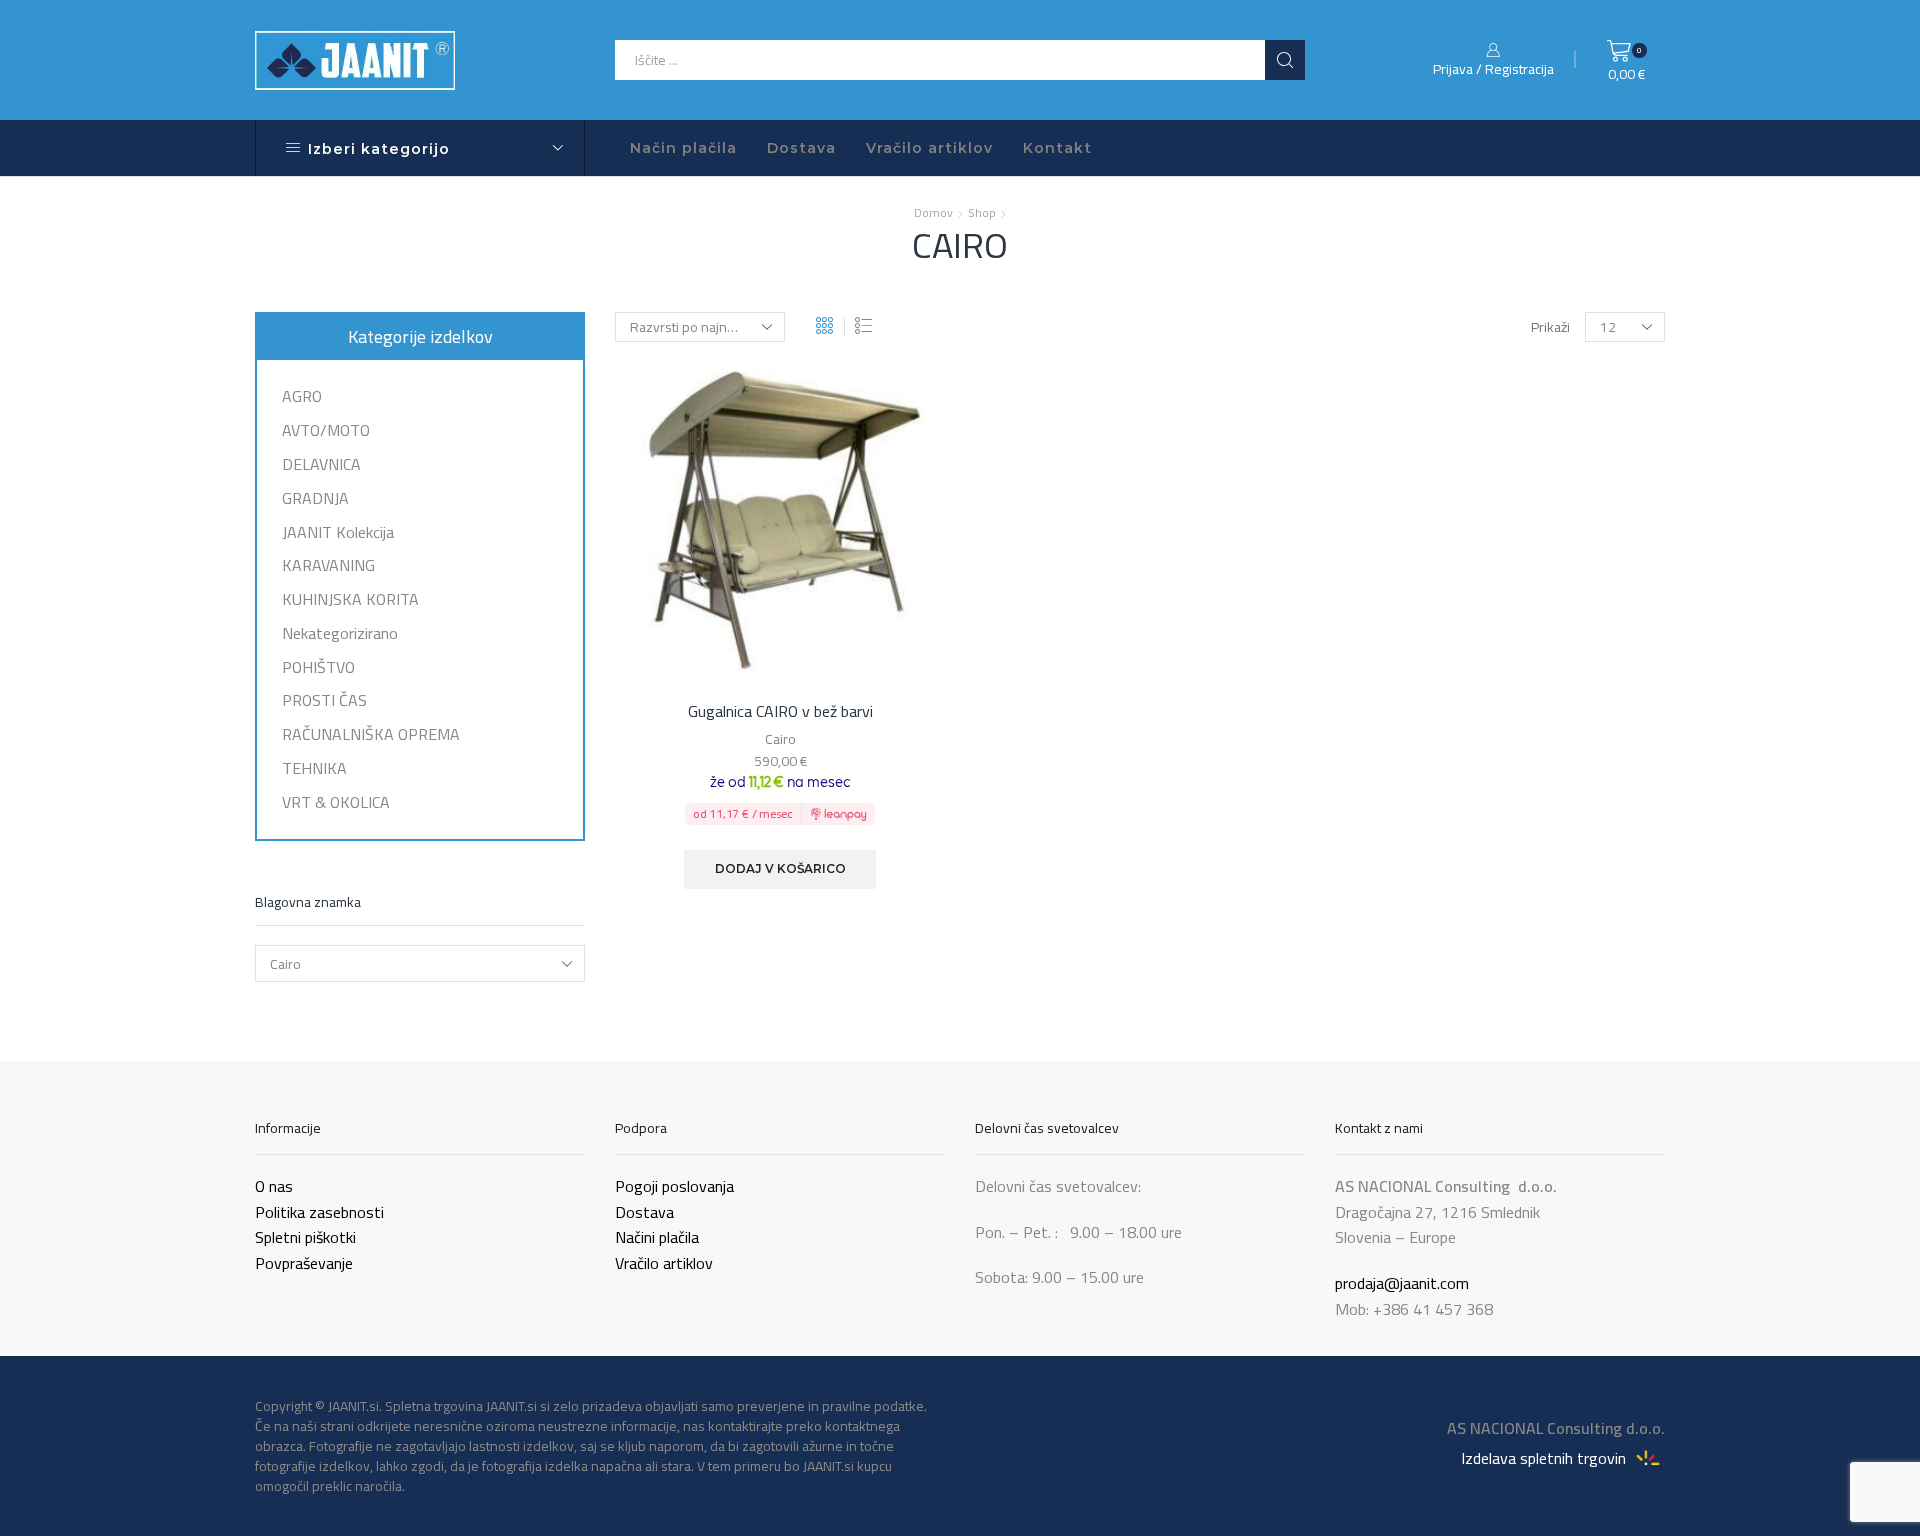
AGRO (302, 398)
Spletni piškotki (305, 1237)
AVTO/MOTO (326, 430)
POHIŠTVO (318, 667)
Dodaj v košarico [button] (780, 868)
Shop (982, 212)
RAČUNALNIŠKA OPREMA (371, 734)
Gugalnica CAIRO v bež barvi (780, 712)
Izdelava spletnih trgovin (1545, 1457)
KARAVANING (328, 565)
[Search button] (1285, 60)
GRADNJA (315, 498)
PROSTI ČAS (324, 700)
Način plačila (683, 148)
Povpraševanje (304, 1263)
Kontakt (1057, 148)
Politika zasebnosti (319, 1212)
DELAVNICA (321, 464)
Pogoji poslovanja (674, 1186)
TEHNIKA (314, 768)
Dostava (801, 148)
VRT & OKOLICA (336, 800)
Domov (933, 212)
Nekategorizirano (340, 633)
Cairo (780, 739)
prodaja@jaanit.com (1402, 1283)
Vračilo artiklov (929, 148)
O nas (274, 1186)
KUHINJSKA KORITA (350, 599)
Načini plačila (657, 1237)
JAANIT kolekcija (338, 532)
